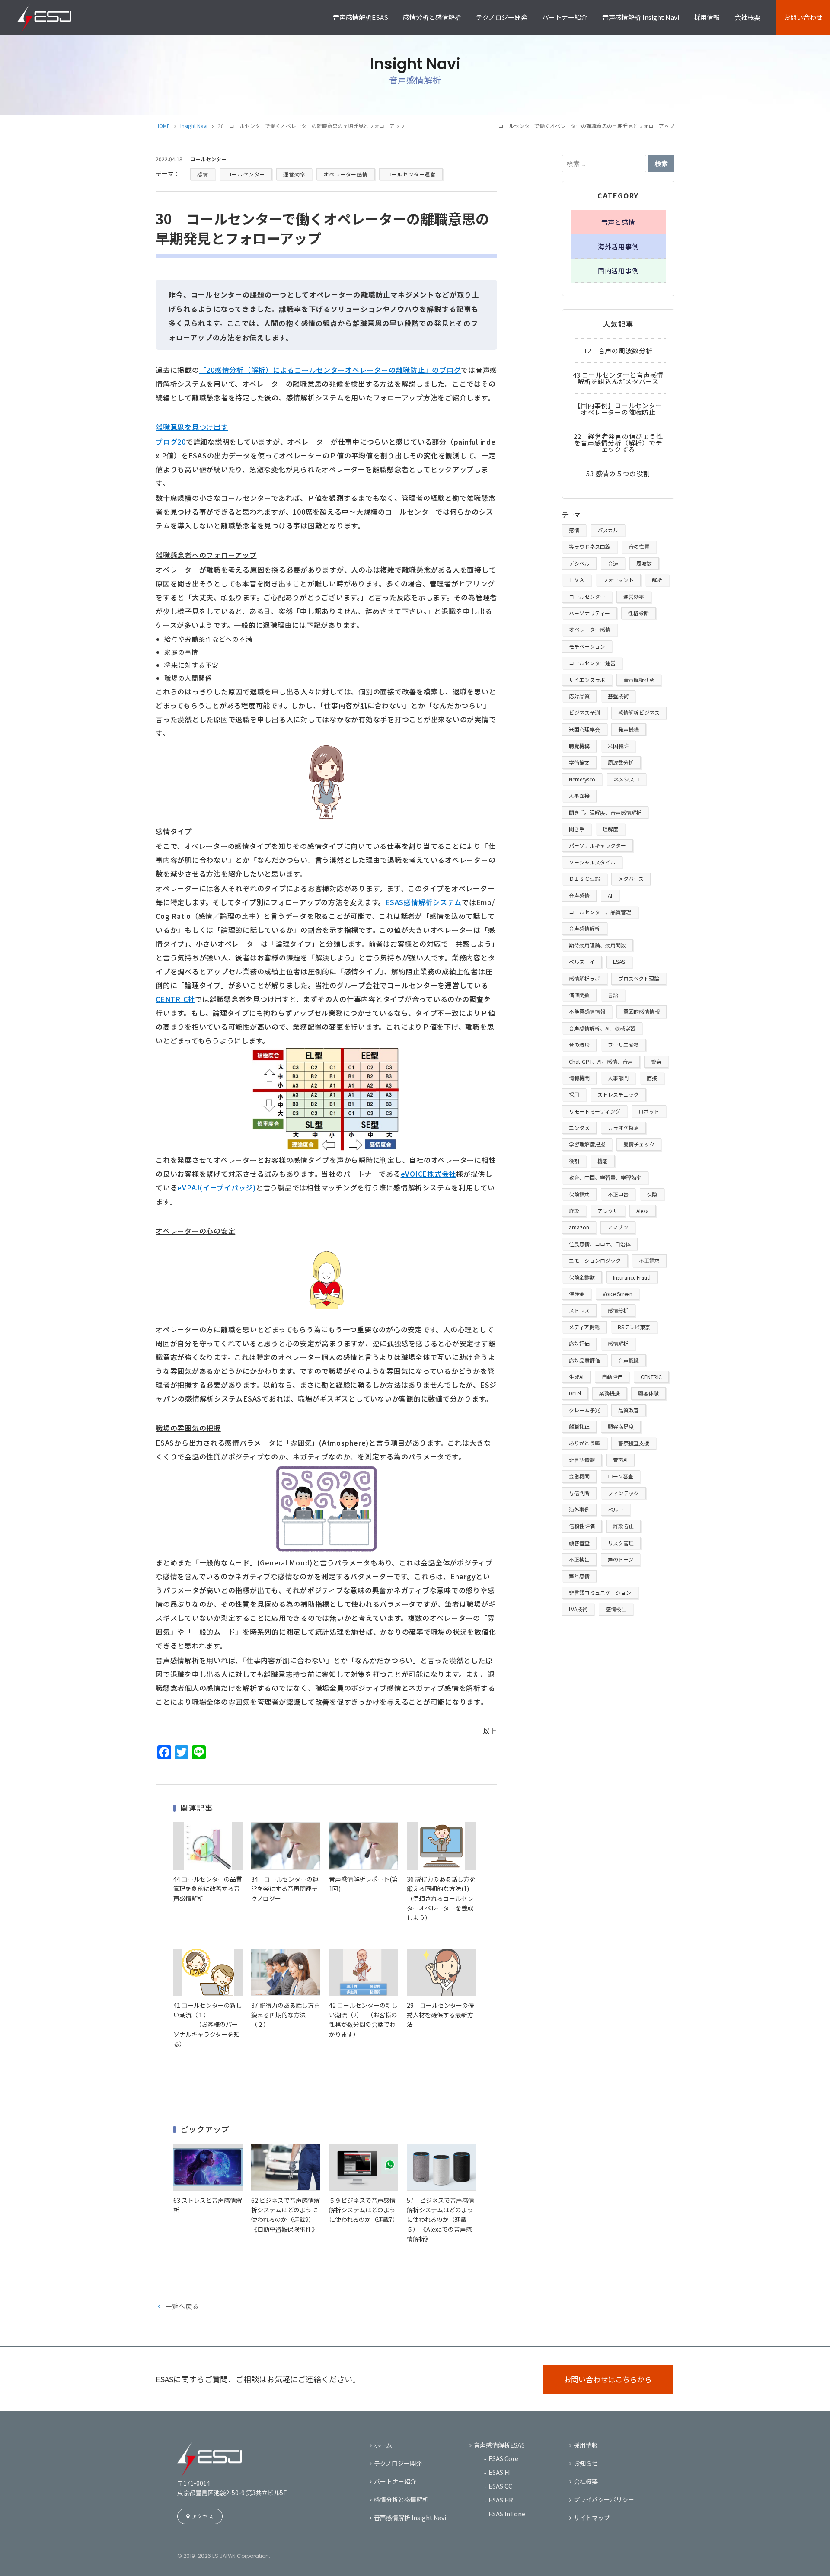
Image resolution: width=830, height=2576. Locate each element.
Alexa (643, 1211)
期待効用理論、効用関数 (597, 945)
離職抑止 (579, 1426)
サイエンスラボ (587, 680)
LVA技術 (578, 1609)
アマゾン (618, 1227)
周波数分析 (621, 762)
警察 (656, 1061)
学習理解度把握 (587, 1144)
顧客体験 (648, 1393)
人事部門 (618, 1078)
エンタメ (579, 1128)
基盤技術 (618, 696)
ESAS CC (500, 2486)
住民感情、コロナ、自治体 (600, 1244)
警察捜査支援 (634, 1443)
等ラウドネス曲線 (590, 546)
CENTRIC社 (175, 999)
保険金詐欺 (582, 1277)
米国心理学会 (584, 729)
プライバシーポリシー (604, 2499)
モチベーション (587, 646)
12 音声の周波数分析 (618, 350)
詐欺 (574, 1211)
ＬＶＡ (577, 580)
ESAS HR (501, 2500)
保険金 (577, 1294)
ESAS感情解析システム (423, 902)
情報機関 (579, 1078)
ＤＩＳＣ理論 (584, 878)
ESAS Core (503, 2458)
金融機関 (579, 1476)
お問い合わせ (803, 17)
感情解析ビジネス (639, 712)
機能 (603, 1161)
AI (610, 895)
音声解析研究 (639, 680)
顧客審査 (579, 1543)
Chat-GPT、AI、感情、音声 (601, 1061)
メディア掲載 (584, 1327)
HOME (163, 126)
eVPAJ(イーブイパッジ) (217, 1187)
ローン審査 (621, 1476)
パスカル (608, 530)
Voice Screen (618, 1294)
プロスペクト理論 (639, 978)
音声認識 (629, 1360)
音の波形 (579, 1045)
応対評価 (579, 1343)
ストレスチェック (618, 1094)
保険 (652, 1194)
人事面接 (579, 795)
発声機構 (629, 729)
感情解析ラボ (584, 978)
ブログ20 (171, 442)
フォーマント (618, 580)
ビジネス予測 (584, 712)
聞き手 (577, 829)
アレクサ (608, 1211)
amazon (579, 1227)
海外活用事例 (618, 246)
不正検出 (579, 1559)
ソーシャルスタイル (592, 862)
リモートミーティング (595, 1111)
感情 (203, 174)
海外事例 (579, 1509)
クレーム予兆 (584, 1410)
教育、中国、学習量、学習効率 (605, 1177)
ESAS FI (499, 2472)
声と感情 (579, 1576)
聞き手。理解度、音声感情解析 (605, 812)
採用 (574, 1094)
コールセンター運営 (411, 174)
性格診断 (638, 613)
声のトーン (621, 1559)
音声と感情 (618, 222)
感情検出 (616, 1609)
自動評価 (612, 1377)
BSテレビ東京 (634, 1327)
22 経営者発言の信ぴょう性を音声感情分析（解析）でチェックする (618, 443)
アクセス (203, 2516)
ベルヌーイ (582, 962)
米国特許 (618, 746)
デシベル (579, 563)
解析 (657, 580)
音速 (613, 563)
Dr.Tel (575, 1393)
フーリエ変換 (623, 1045)
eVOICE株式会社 (429, 1174)
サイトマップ (592, 2518)
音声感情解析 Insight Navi (641, 17)
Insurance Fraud (632, 1277)
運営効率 (294, 174)
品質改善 (629, 1410)
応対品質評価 (584, 1360)
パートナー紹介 (565, 17)
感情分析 (618, 1310)
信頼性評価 (582, 1526)
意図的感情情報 (642, 1011)
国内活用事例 (618, 270)
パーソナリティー (589, 613)
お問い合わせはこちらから (608, 2379)
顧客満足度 (621, 1426)
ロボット (649, 1111)
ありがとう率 (584, 1443)
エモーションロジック (595, 1260)
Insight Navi (194, 126)
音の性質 (639, 546)
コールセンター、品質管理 (600, 912)
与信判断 (579, 1493)
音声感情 (579, 895)
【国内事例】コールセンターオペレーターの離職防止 (618, 409)
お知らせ (586, 2463)
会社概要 (747, 17)
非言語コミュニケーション (600, 1592)
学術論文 (579, 762)
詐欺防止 (623, 1526)
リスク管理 (621, 1543)
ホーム (383, 2445)
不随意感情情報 (587, 1011)
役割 (574, 1161)
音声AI (620, 1460)
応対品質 (579, 696)
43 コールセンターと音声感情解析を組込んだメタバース (618, 378)
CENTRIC (651, 1377)
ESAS (619, 962)
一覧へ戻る (182, 2306)
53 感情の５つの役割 (618, 473)
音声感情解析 (584, 928)
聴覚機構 (579, 746)
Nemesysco (582, 779)
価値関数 (579, 995)
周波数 (644, 563)
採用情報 (707, 17)
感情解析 (618, 1343)
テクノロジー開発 (502, 17)
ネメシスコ (626, 779)
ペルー (616, 1509)
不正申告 (618, 1194)
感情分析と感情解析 (432, 17)
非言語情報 (582, 1460)
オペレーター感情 (345, 174)
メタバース (631, 878)
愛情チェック (639, 1144)
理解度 (610, 829)
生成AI (576, 1377)
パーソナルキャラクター (597, 845)
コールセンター (246, 174)
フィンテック (623, 1493)
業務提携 (610, 1393)
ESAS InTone (507, 2514)
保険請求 (579, 1194)
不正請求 (649, 1260)
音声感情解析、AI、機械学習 (602, 1028)
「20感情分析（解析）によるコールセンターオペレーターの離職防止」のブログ (330, 370)
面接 (652, 1078)
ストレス (579, 1310)
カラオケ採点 (623, 1128)
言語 (613, 995)
